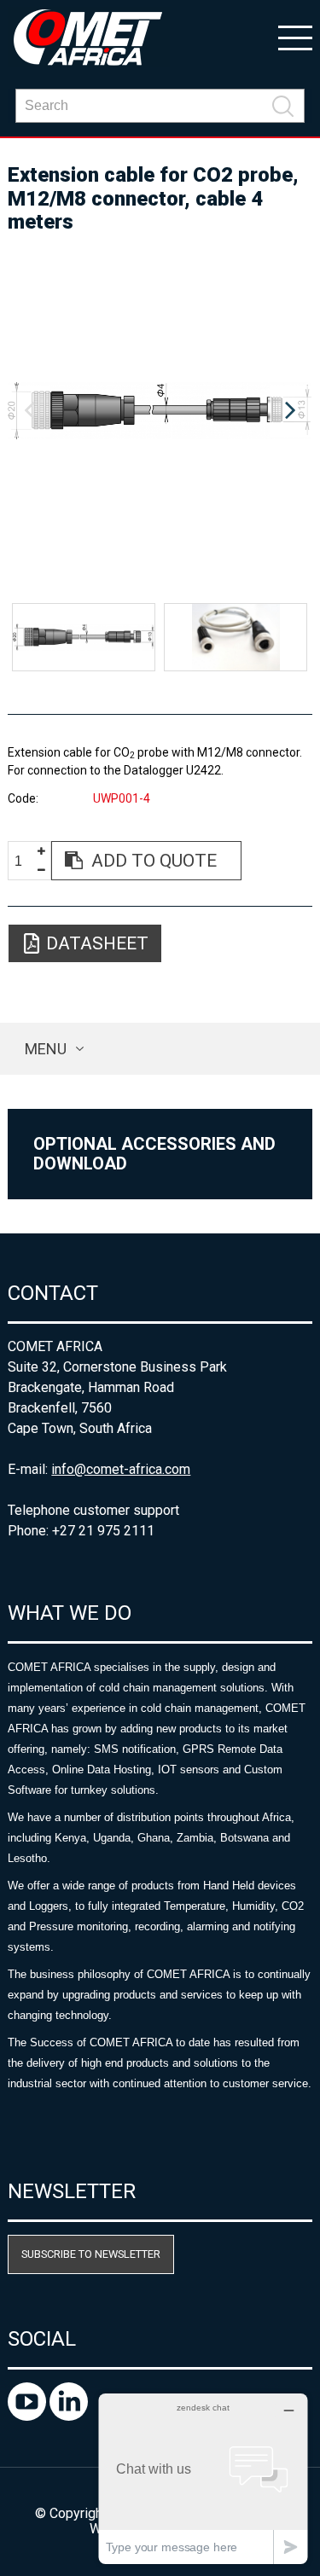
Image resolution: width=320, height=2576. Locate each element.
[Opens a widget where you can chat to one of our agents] (203, 2478)
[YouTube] (29, 2416)
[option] (160, 411)
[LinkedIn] (69, 2416)
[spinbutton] (25, 861)
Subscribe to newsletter (91, 2254)
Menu (46, 1049)
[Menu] (295, 37)
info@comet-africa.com (121, 1469)
